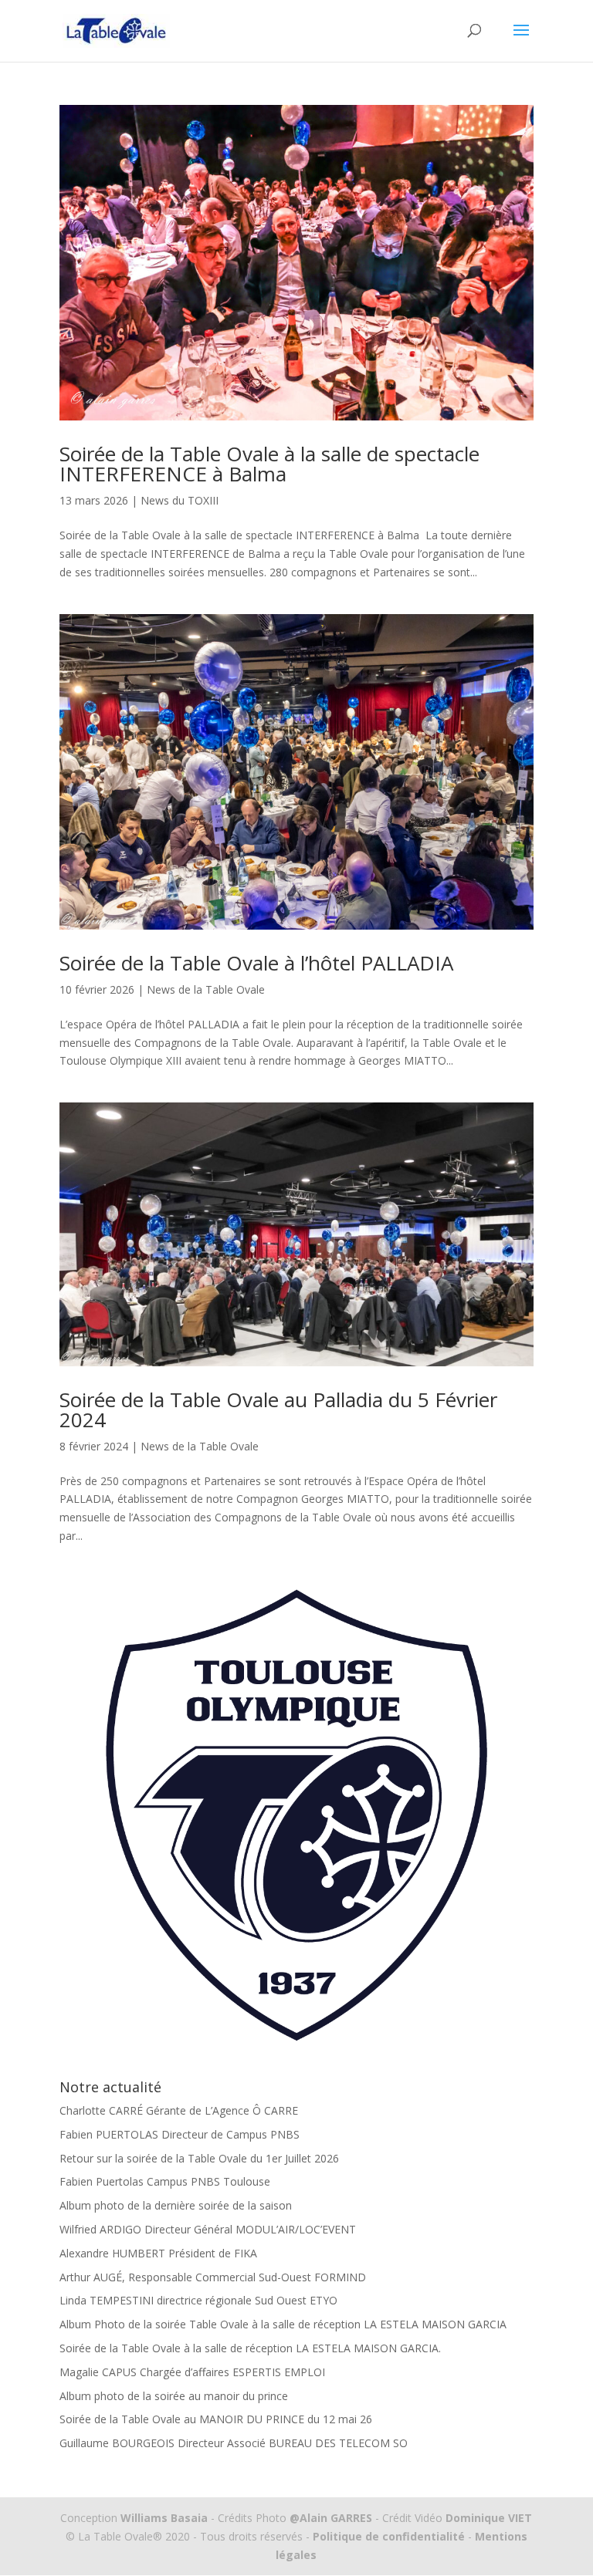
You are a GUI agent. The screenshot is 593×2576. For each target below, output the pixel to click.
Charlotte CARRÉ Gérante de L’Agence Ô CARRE (179, 2110)
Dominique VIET (489, 2518)
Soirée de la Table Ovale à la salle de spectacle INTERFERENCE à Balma (269, 464)
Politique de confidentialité (389, 2536)
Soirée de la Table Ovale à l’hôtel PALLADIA (256, 963)
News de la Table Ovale (206, 989)
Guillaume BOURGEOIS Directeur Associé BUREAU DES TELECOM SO (234, 2443)
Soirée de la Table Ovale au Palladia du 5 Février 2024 (278, 1410)
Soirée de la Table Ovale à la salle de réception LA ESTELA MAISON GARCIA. (250, 2348)
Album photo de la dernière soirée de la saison (176, 2205)
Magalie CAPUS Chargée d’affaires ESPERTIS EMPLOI (192, 2372)
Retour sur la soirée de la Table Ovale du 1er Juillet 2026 (199, 2158)
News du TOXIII (180, 500)
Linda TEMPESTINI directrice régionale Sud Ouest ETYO (198, 2300)
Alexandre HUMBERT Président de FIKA (158, 2253)
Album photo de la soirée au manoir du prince (174, 2396)
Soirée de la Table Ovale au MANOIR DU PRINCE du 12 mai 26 (216, 2419)
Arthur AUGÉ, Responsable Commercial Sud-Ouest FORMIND (213, 2277)
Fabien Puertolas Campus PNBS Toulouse (165, 2181)
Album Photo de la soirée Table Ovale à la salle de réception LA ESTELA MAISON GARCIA (283, 2324)
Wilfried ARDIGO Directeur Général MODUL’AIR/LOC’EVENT (208, 2229)
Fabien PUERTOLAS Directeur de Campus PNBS (180, 2134)
